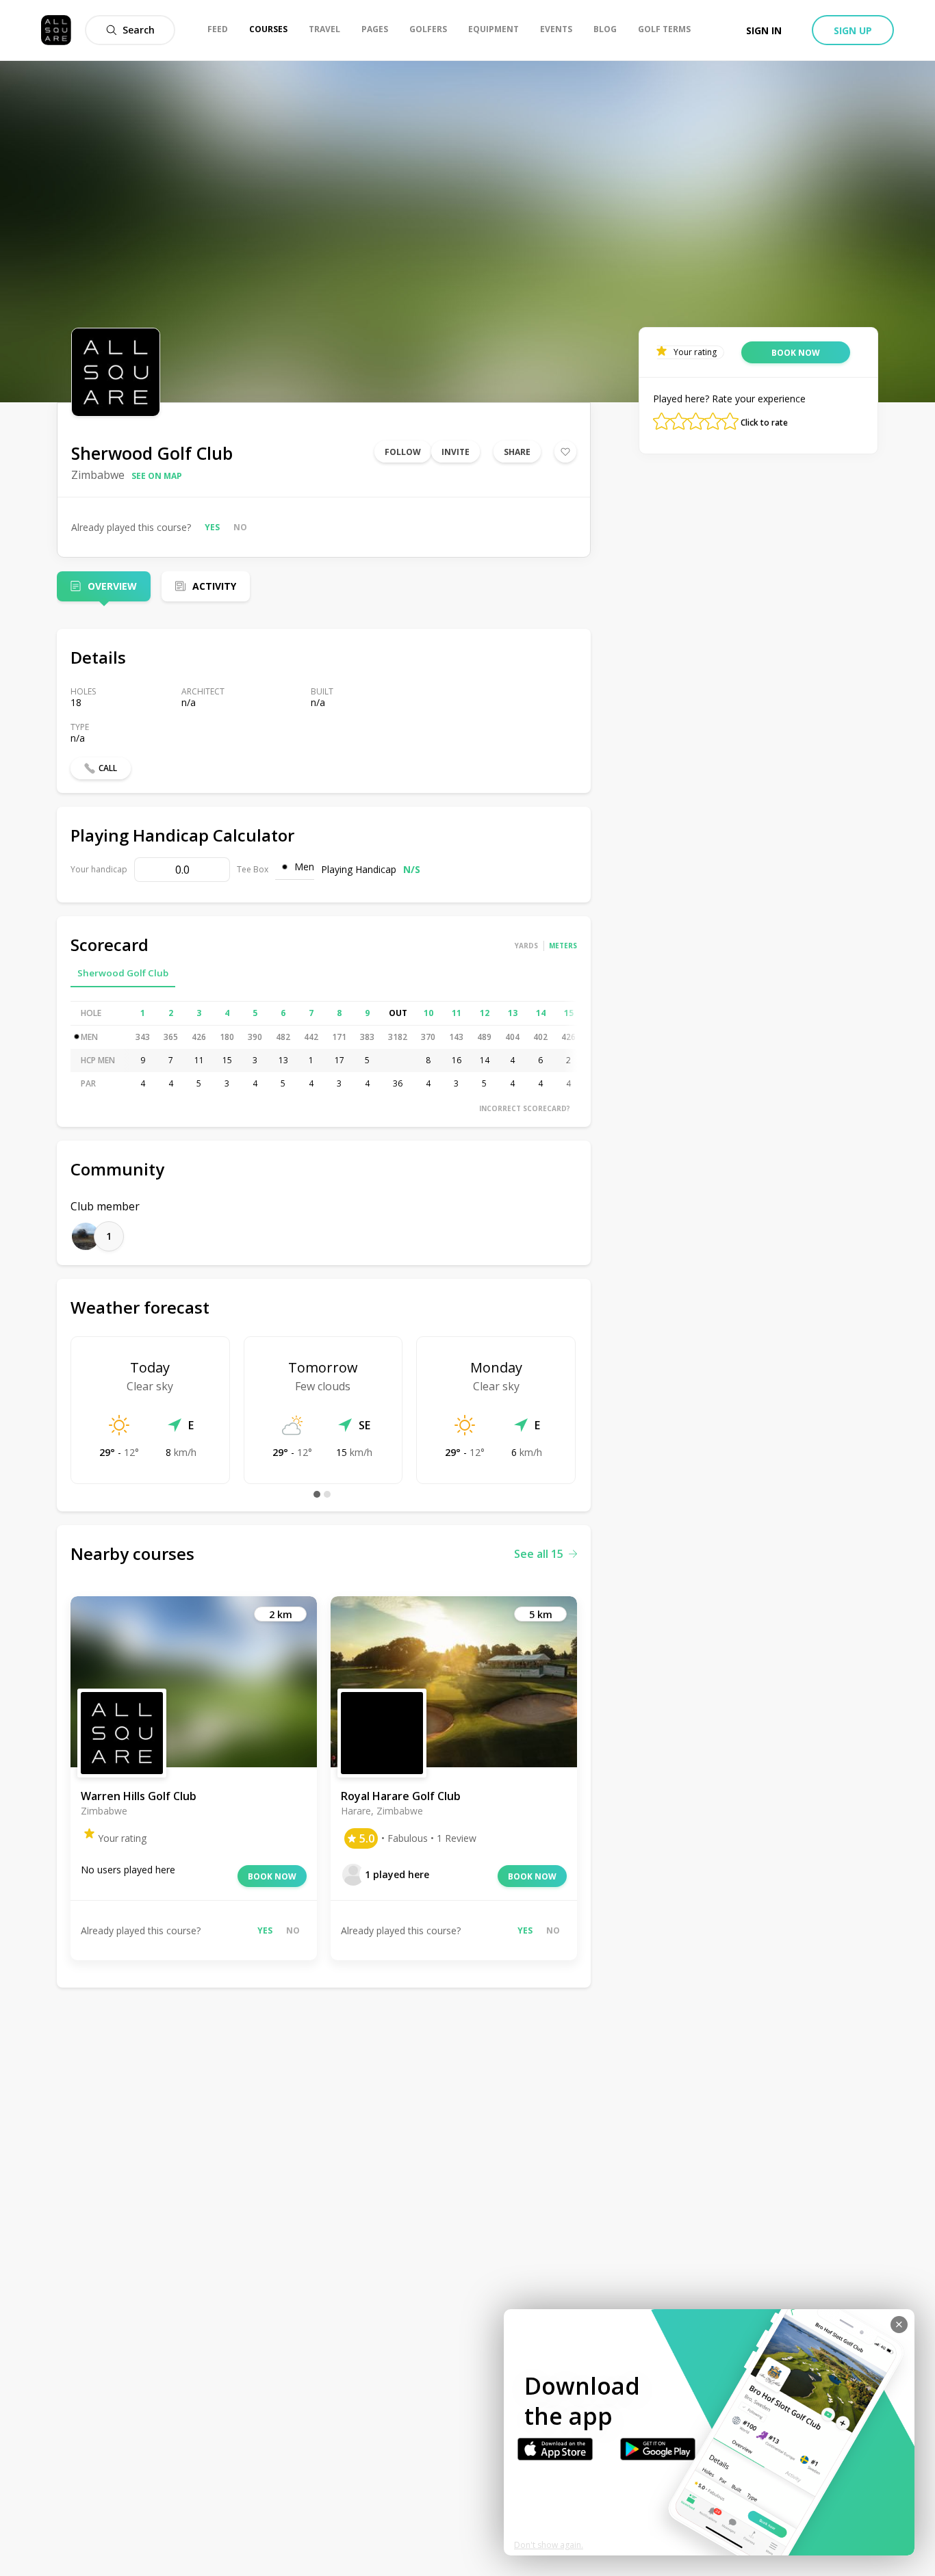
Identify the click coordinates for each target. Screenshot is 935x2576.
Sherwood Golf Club (123, 973)
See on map (157, 476)
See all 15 (539, 1554)
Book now (272, 1876)
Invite (456, 452)
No (240, 527)
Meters (563, 946)
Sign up (853, 30)
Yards (526, 946)
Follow (403, 452)
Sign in (764, 30)
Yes (212, 527)
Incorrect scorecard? (525, 1108)
